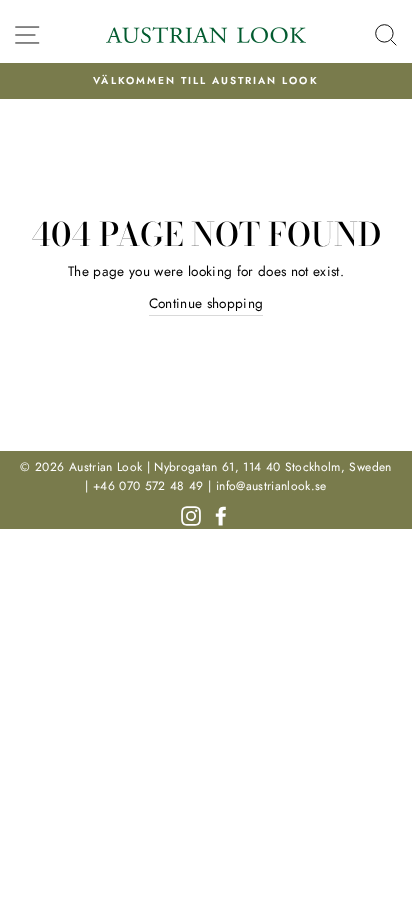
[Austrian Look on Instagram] (191, 514)
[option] (206, 81)
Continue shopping (206, 303)
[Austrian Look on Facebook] (221, 514)
